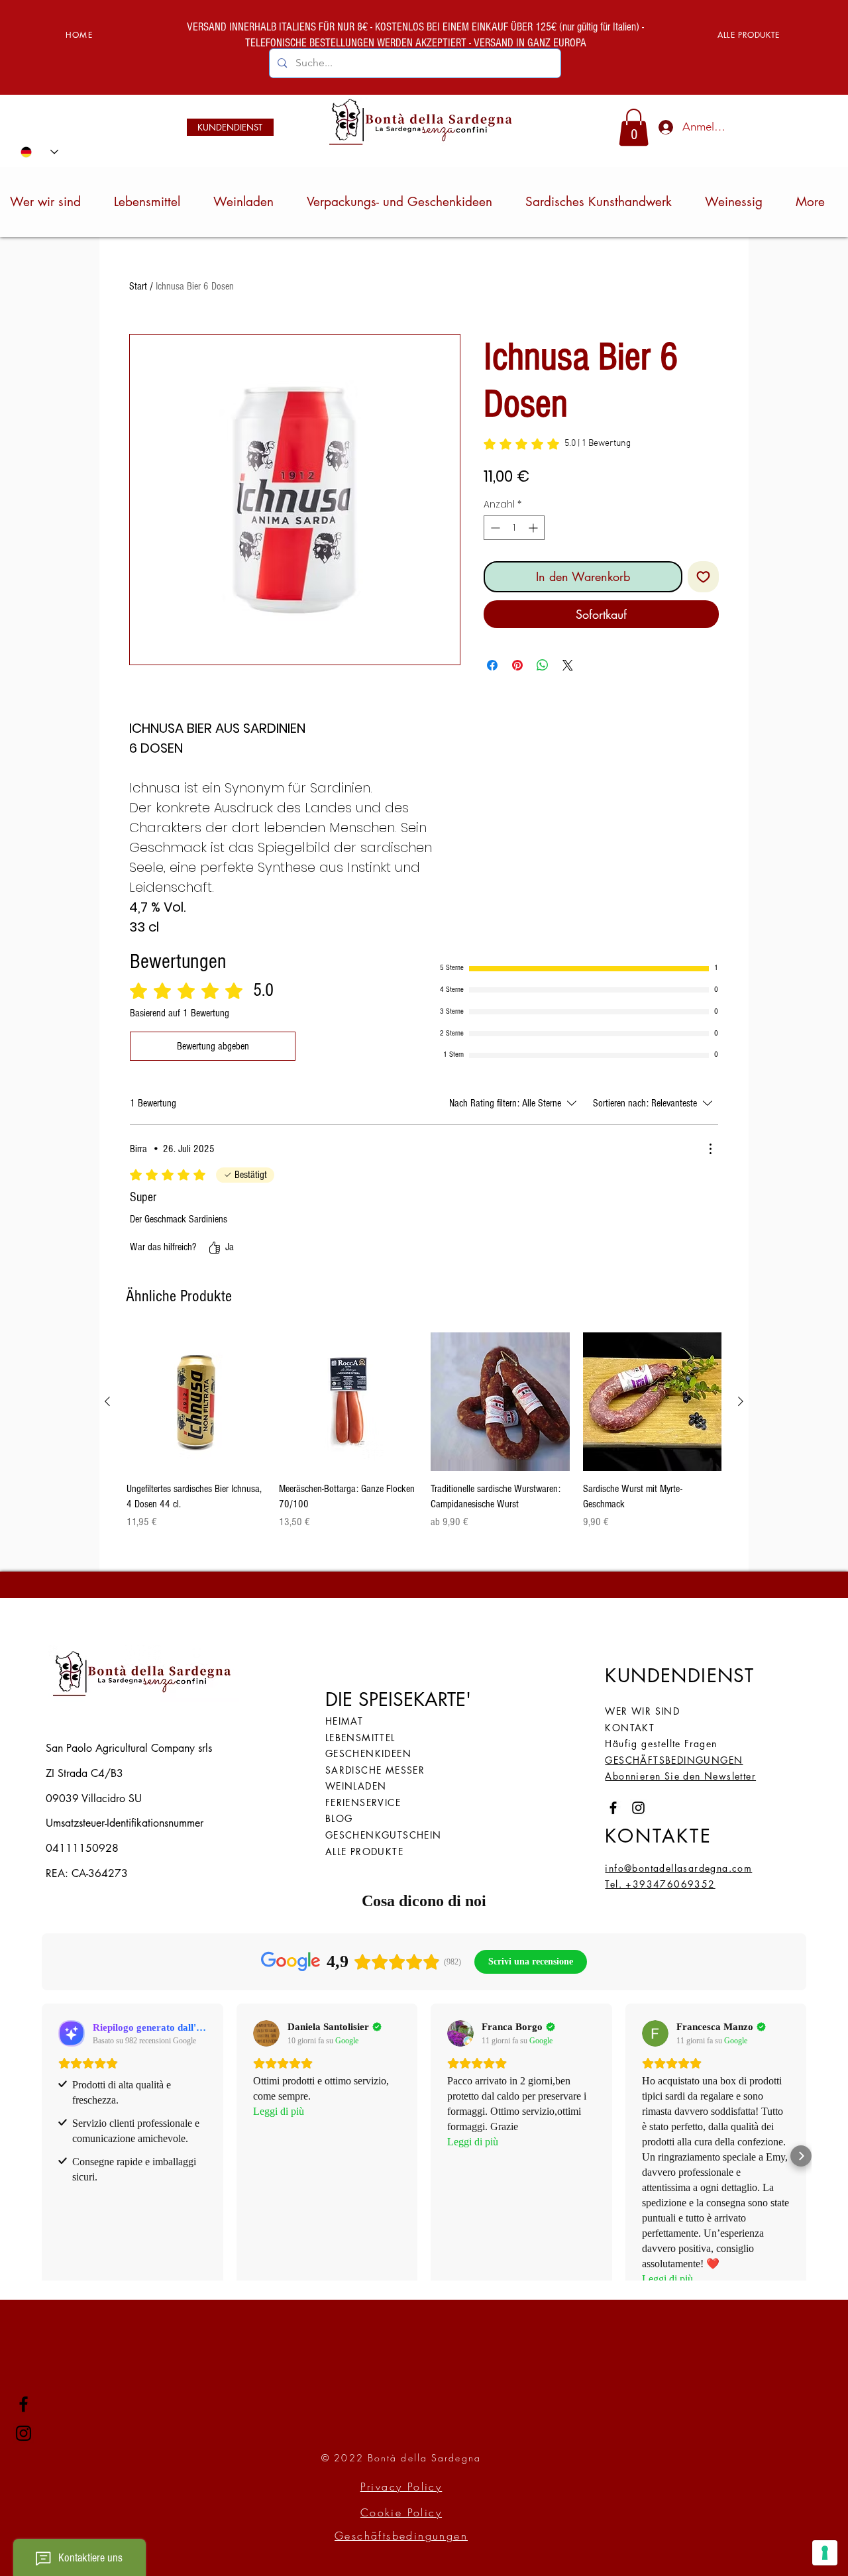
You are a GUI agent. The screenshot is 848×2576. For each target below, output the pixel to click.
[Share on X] (568, 665)
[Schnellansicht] (196, 1402)
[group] (424, 1431)
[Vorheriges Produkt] (107, 1401)
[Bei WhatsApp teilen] (543, 665)
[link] (634, 127)
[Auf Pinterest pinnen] (517, 665)
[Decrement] (494, 528)
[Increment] (534, 528)
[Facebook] (24, 2404)
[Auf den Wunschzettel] (703, 577)
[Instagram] (24, 2433)
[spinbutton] (514, 528)
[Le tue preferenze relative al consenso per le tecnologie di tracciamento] (825, 2553)
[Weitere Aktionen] (710, 1149)
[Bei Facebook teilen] (492, 665)
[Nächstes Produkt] (741, 1401)
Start (138, 286)
